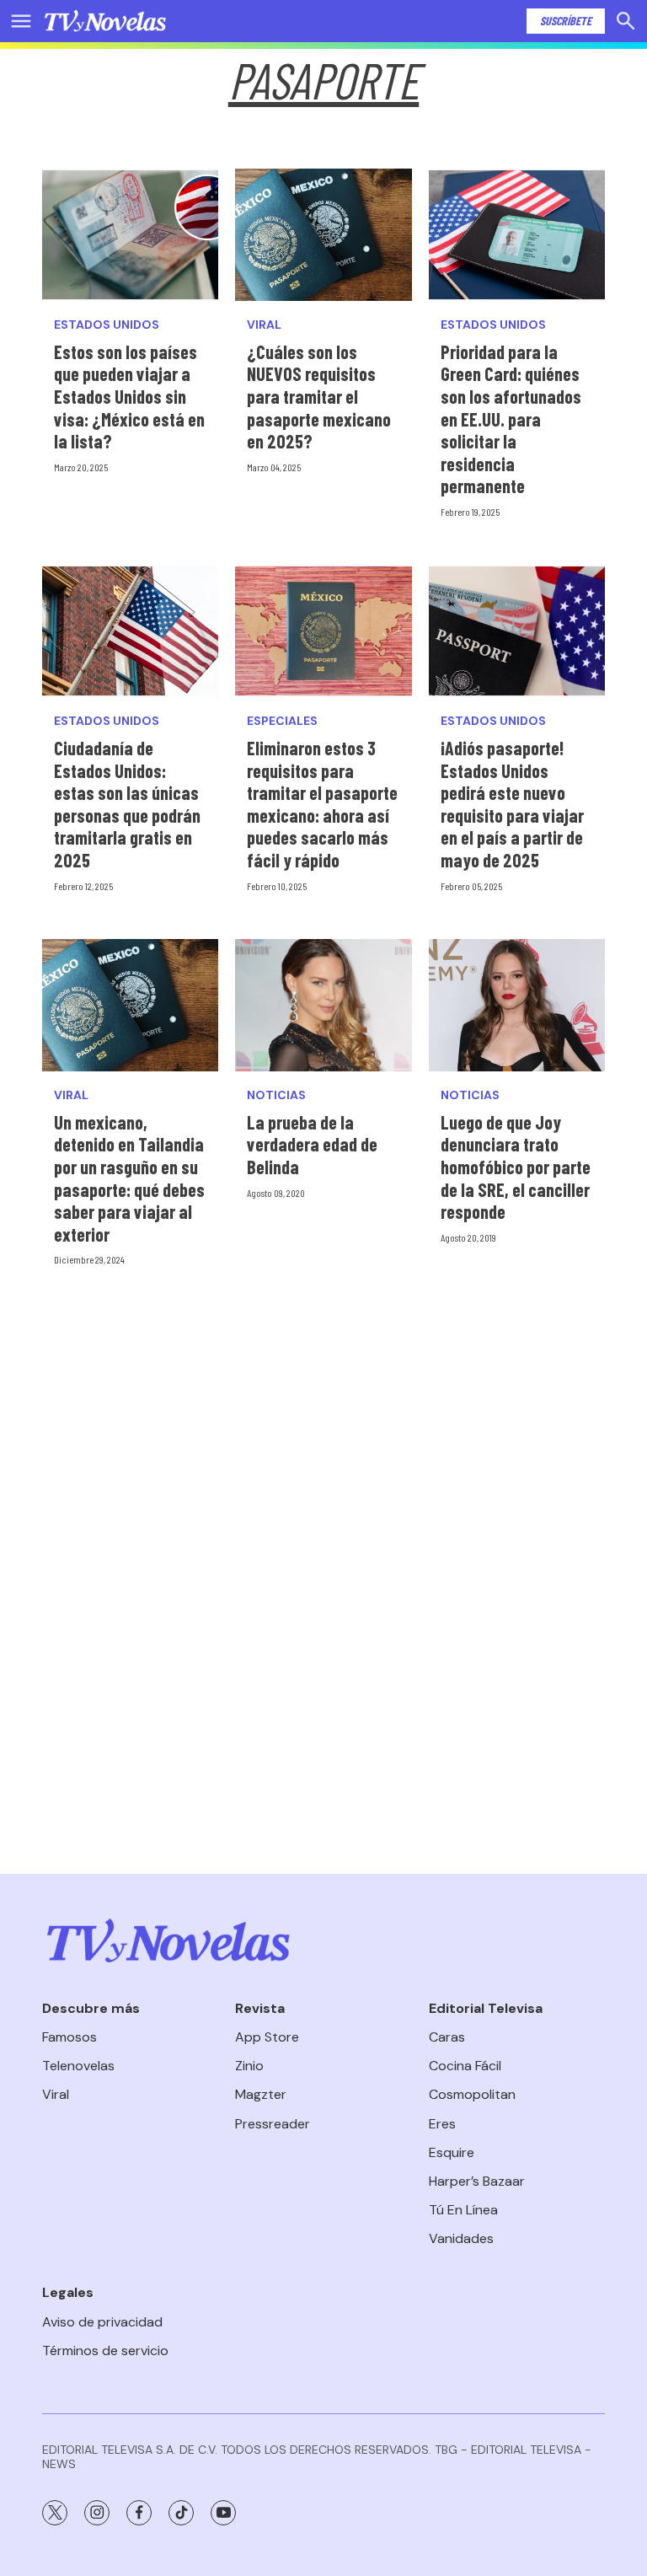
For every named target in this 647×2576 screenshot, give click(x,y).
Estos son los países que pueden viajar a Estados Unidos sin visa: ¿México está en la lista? (129, 396)
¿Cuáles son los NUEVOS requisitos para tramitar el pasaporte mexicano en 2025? (319, 396)
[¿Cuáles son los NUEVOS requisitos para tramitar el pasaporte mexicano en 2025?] (323, 235)
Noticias (276, 1095)
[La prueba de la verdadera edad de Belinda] (323, 1005)
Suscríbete (566, 21)
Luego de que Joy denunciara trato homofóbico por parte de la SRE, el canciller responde (516, 1167)
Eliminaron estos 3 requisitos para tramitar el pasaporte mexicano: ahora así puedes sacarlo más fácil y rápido (322, 804)
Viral (264, 325)
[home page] (105, 21)
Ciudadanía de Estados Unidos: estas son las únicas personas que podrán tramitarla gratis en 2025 (127, 804)
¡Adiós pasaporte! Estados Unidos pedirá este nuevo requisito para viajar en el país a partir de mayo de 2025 (512, 804)
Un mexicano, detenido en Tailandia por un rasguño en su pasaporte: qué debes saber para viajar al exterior (129, 1178)
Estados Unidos (107, 325)
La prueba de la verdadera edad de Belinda (312, 1144)
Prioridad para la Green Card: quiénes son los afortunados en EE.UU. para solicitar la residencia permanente (511, 419)
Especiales (282, 721)
